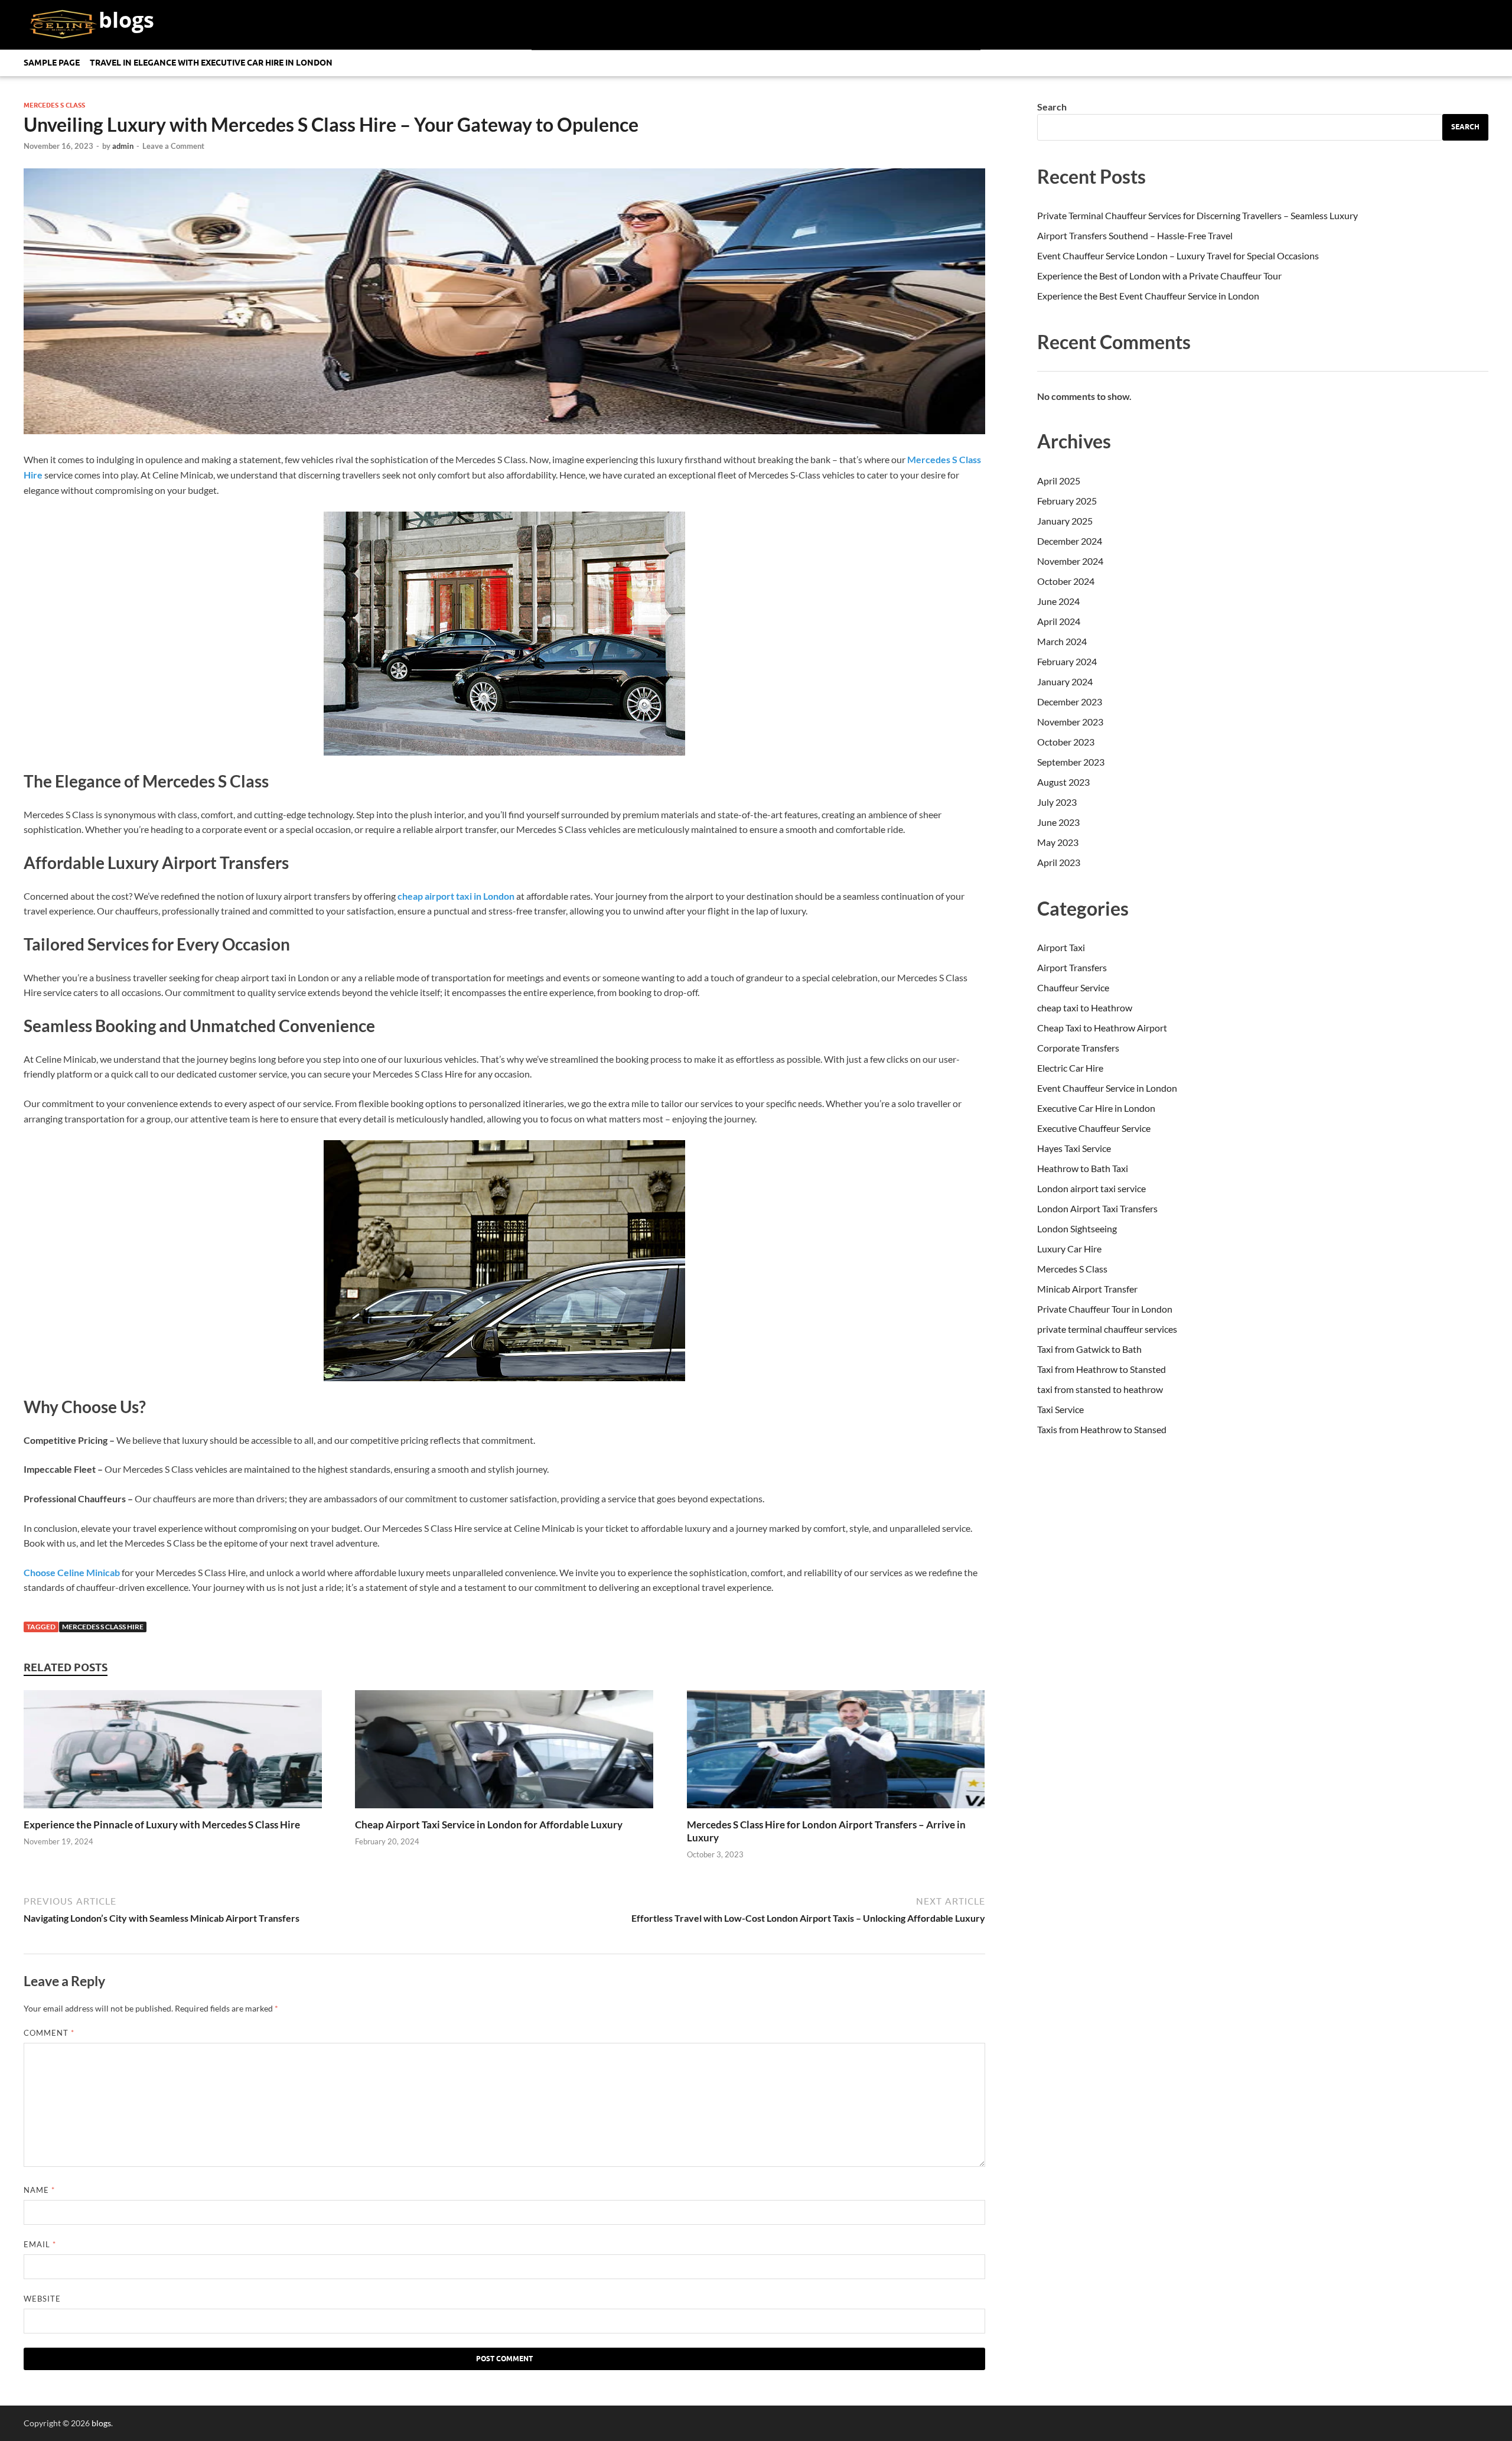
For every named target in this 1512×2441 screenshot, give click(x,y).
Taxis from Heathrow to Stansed (1102, 1429)
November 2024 (1070, 561)
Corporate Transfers (1078, 1048)
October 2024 (1066, 581)
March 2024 (1062, 641)
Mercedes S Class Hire (103, 1627)
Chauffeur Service (1073, 987)
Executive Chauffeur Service (1094, 1128)
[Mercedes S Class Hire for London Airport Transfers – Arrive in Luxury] (836, 1811)
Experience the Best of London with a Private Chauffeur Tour (1159, 276)
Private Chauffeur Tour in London (1105, 1309)
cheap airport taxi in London (456, 896)
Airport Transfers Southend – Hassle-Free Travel (1135, 235)
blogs (126, 20)
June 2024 (1058, 601)
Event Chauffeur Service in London (1107, 1088)
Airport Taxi (1061, 947)
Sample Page (52, 63)
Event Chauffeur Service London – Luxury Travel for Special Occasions (1178, 256)
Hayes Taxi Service (1074, 1148)
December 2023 (1070, 702)
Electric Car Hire (1070, 1068)
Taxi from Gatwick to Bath (1089, 1349)
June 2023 (1058, 822)
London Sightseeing (1077, 1228)
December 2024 (1070, 541)
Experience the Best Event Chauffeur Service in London (1148, 296)
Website (42, 2299)
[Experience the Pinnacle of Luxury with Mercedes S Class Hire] (173, 1811)
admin (123, 146)
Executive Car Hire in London (1096, 1108)
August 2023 (1063, 782)
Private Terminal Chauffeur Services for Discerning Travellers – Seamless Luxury (1197, 215)
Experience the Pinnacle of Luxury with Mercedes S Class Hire (162, 1825)
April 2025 (1059, 481)
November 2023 (1070, 722)
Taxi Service (1060, 1409)
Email (40, 2244)
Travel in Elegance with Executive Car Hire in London (211, 63)
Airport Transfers (1072, 967)
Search (1052, 107)
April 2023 (1059, 862)
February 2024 (1067, 661)
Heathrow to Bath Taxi (1083, 1168)
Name (39, 2190)
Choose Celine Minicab (72, 1572)
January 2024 (1065, 681)
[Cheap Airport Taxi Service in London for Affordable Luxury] (504, 1811)
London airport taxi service (1091, 1188)
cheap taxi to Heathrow (1085, 1008)
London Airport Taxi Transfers (1097, 1208)
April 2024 (1059, 621)
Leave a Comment (173, 146)
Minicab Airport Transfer (1087, 1289)
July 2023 (1057, 802)
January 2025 (1065, 521)
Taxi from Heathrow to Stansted (1102, 1369)
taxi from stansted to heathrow (1100, 1389)
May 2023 (1058, 842)
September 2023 (1071, 762)
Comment (49, 2033)
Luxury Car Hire (1069, 1249)
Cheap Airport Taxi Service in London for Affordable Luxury (489, 1825)
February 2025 (1067, 501)
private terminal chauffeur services (1107, 1329)
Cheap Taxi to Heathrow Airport (1102, 1028)
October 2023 (1066, 742)
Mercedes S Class (54, 105)
